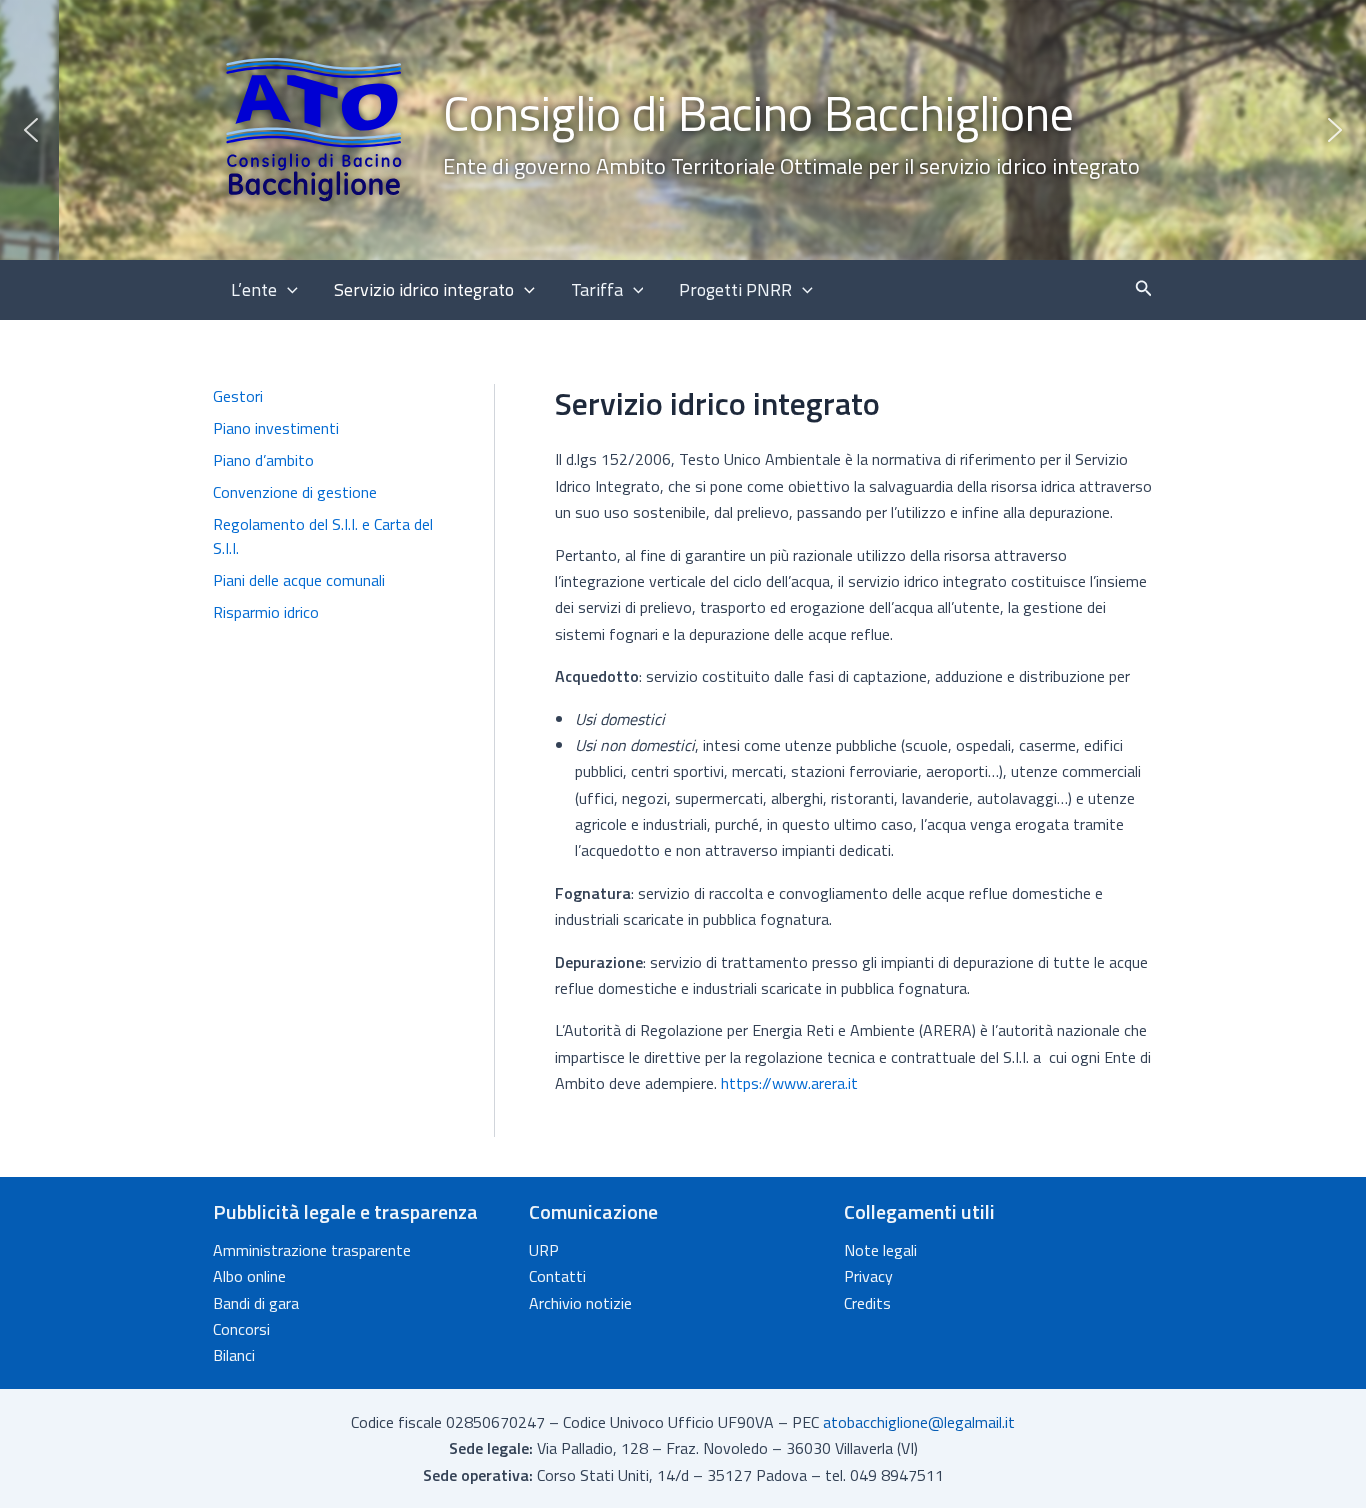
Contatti (557, 1276)
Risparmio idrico (266, 612)
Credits (867, 1303)
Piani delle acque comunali (299, 580)
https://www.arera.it (789, 1083)
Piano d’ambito (263, 460)
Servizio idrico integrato (424, 289)
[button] (683, 130)
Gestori (238, 396)
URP (544, 1250)
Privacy (868, 1276)
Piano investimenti (276, 428)
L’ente (254, 289)
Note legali (880, 1250)
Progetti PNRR (735, 289)
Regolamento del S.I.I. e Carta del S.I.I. (323, 536)
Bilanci (234, 1355)
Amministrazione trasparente (312, 1250)
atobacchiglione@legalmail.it (919, 1422)
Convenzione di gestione (295, 492)
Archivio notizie (580, 1303)
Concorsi (241, 1329)
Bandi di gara (256, 1303)
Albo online (249, 1276)
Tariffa (597, 289)
